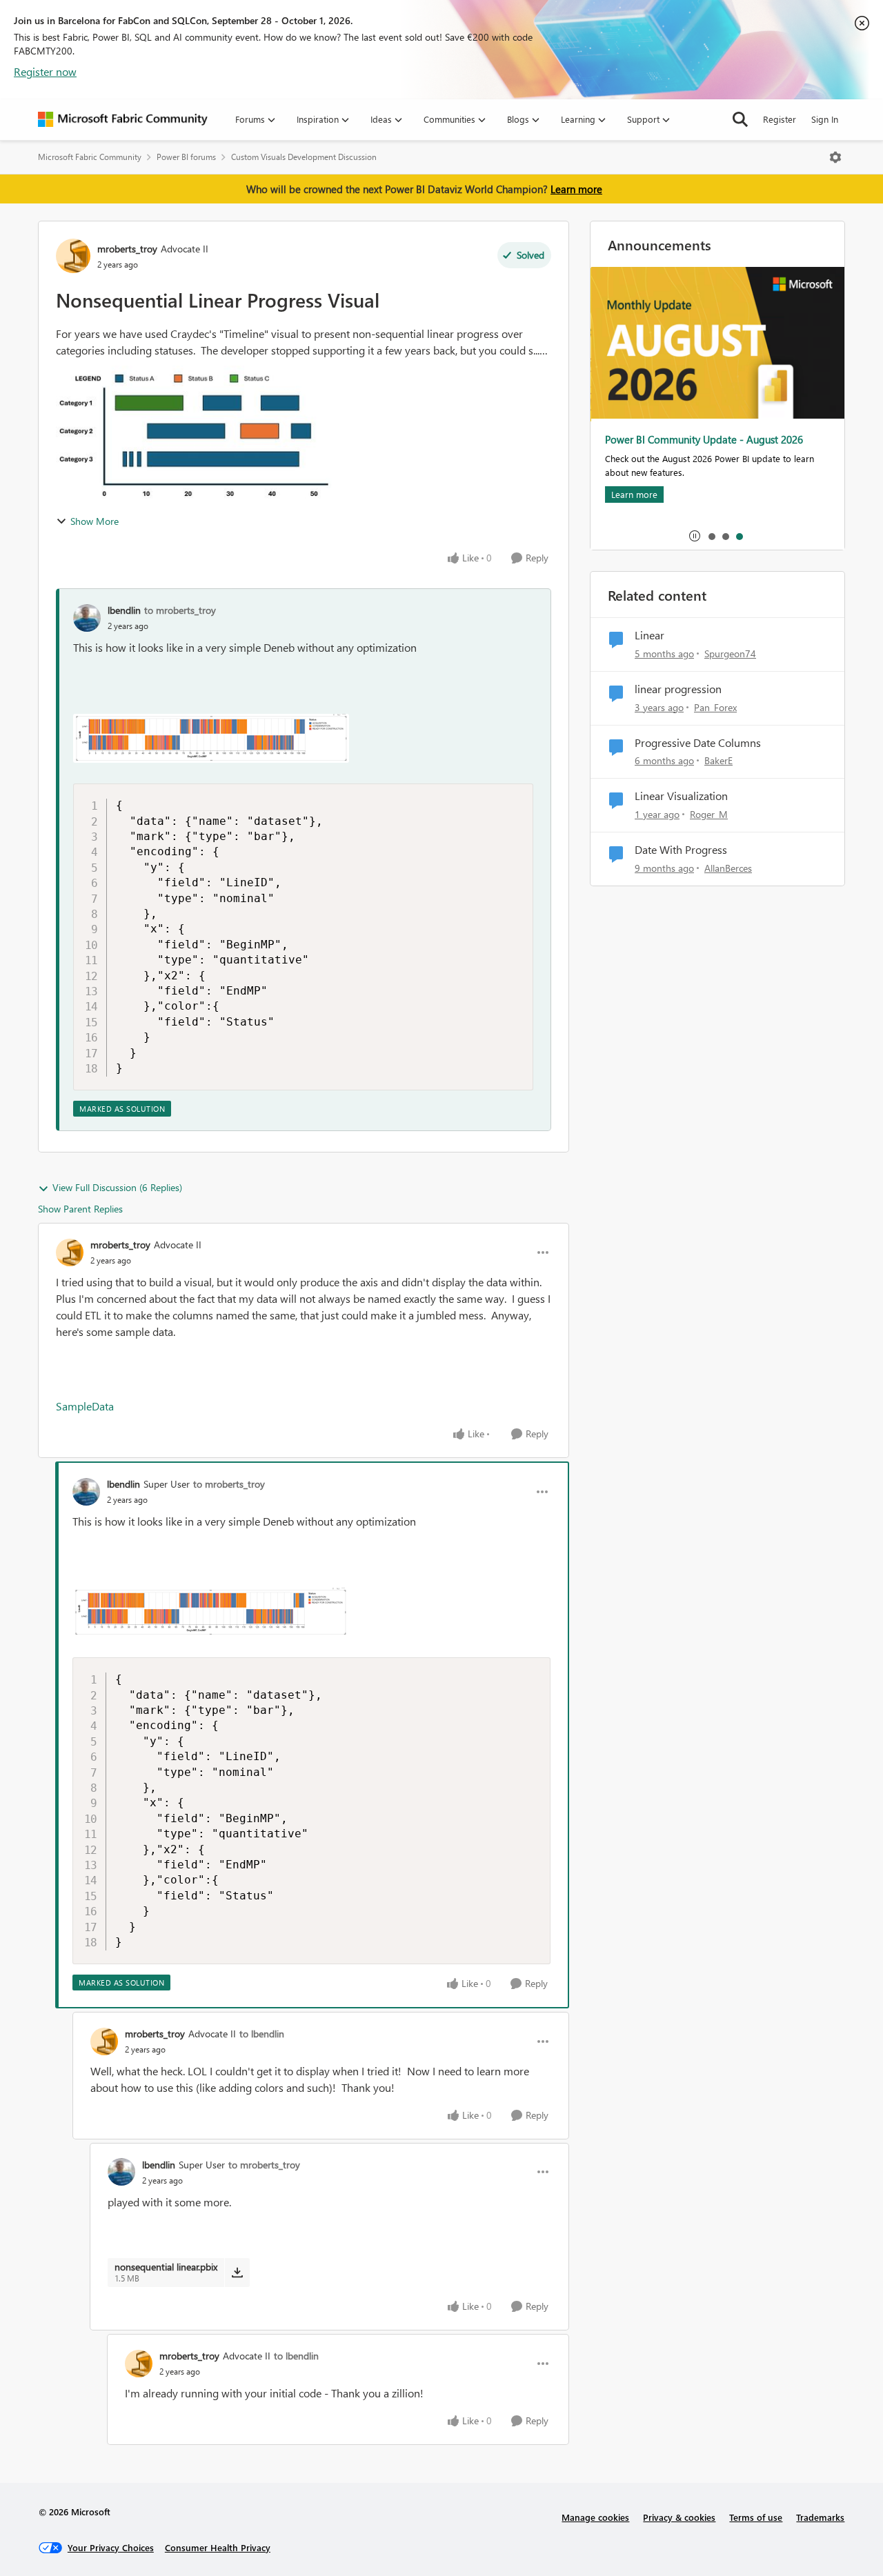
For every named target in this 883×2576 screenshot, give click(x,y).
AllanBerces (728, 868)
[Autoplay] (695, 536)
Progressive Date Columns (698, 743)
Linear (649, 635)
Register (780, 119)
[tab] (711, 536)
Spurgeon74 (730, 653)
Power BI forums (186, 157)
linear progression (678, 689)
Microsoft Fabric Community (90, 157)
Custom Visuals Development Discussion (304, 157)
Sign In (825, 119)
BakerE (718, 760)
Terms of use (756, 2517)
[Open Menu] (835, 157)
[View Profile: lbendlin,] (87, 618)
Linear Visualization (681, 796)
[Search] (740, 119)
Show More (95, 521)
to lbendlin (262, 2034)
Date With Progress (681, 850)
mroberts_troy (127, 249)
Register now (45, 71)
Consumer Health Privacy (218, 2547)
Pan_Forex (715, 707)
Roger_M (709, 814)
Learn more (576, 189)
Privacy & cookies (679, 2517)
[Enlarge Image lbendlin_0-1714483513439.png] (211, 738)
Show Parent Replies (80, 1209)
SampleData (85, 1406)
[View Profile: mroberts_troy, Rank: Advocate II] (73, 256)
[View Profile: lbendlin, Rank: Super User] (86, 1492)
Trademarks (820, 2517)
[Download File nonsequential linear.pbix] (237, 2273)
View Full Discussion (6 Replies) (117, 1187)
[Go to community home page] (123, 119)
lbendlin (124, 610)
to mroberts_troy (180, 610)
